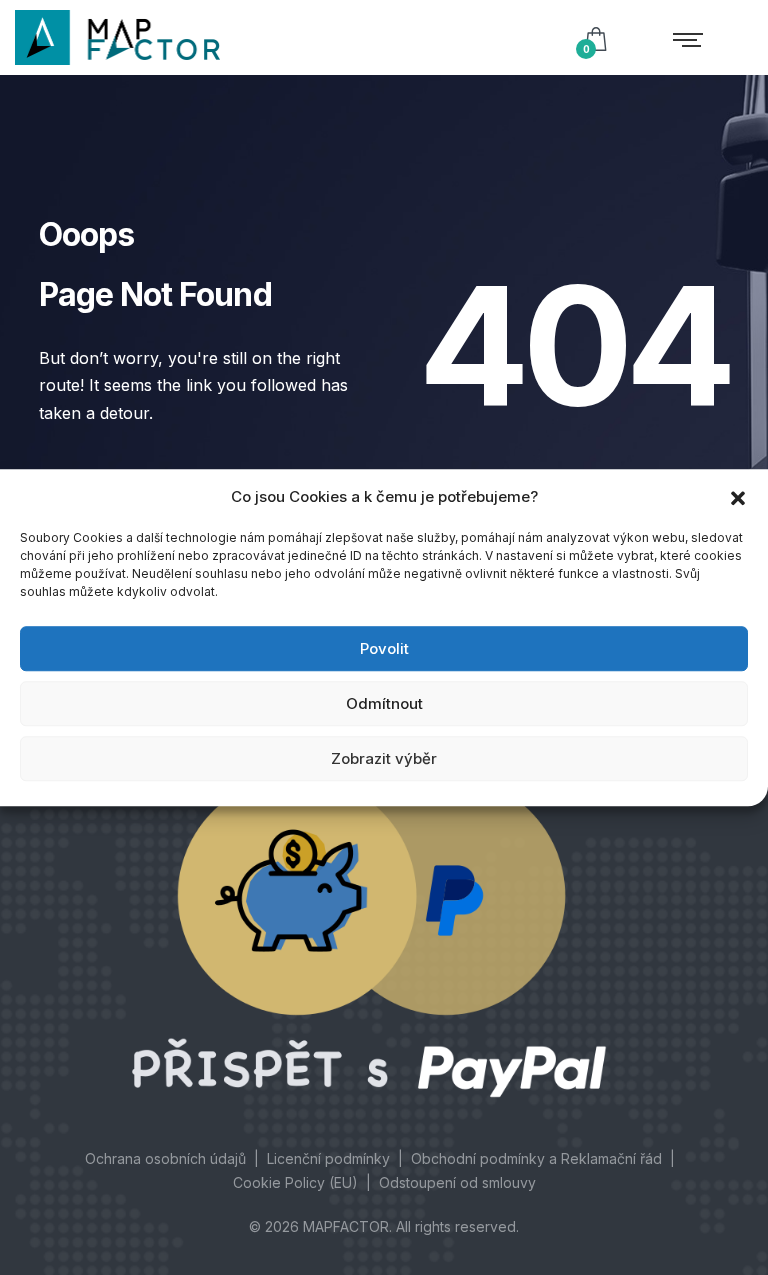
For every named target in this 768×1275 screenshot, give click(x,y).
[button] (738, 497)
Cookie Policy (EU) (295, 1182)
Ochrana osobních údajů (165, 1158)
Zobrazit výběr (384, 758)
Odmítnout (384, 703)
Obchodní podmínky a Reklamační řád (536, 1158)
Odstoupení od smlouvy (457, 1182)
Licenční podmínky (328, 1158)
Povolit (384, 648)
